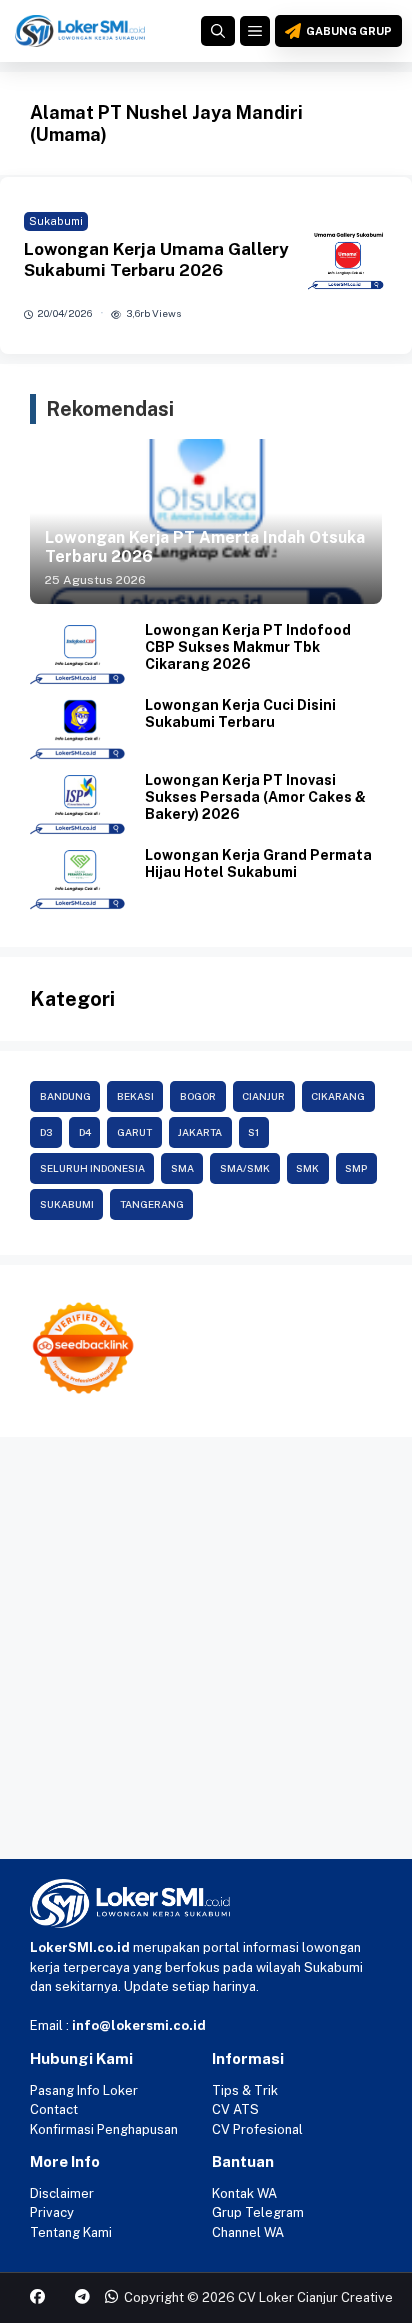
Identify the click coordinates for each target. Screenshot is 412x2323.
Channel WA (248, 2232)
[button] (218, 31)
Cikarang (338, 1096)
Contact (54, 2109)
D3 (46, 1132)
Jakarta (200, 1132)
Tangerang (152, 1204)
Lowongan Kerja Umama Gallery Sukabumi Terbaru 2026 (156, 259)
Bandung (65, 1096)
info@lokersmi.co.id (139, 2025)
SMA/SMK (245, 1168)
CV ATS (235, 2109)
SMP (356, 1168)
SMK (307, 1168)
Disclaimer (62, 2193)
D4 (85, 1132)
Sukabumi (56, 221)
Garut (134, 1132)
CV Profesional (257, 2129)
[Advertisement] (206, 1653)
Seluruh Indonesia (92, 1168)
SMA (182, 1168)
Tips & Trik (245, 2090)
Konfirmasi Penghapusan (104, 2129)
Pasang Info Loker (84, 2090)
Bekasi (135, 1096)
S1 (253, 1132)
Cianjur (263, 1096)
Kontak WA (244, 2193)
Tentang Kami (71, 2232)
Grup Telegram (258, 2212)
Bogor (198, 1096)
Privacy (52, 2212)
